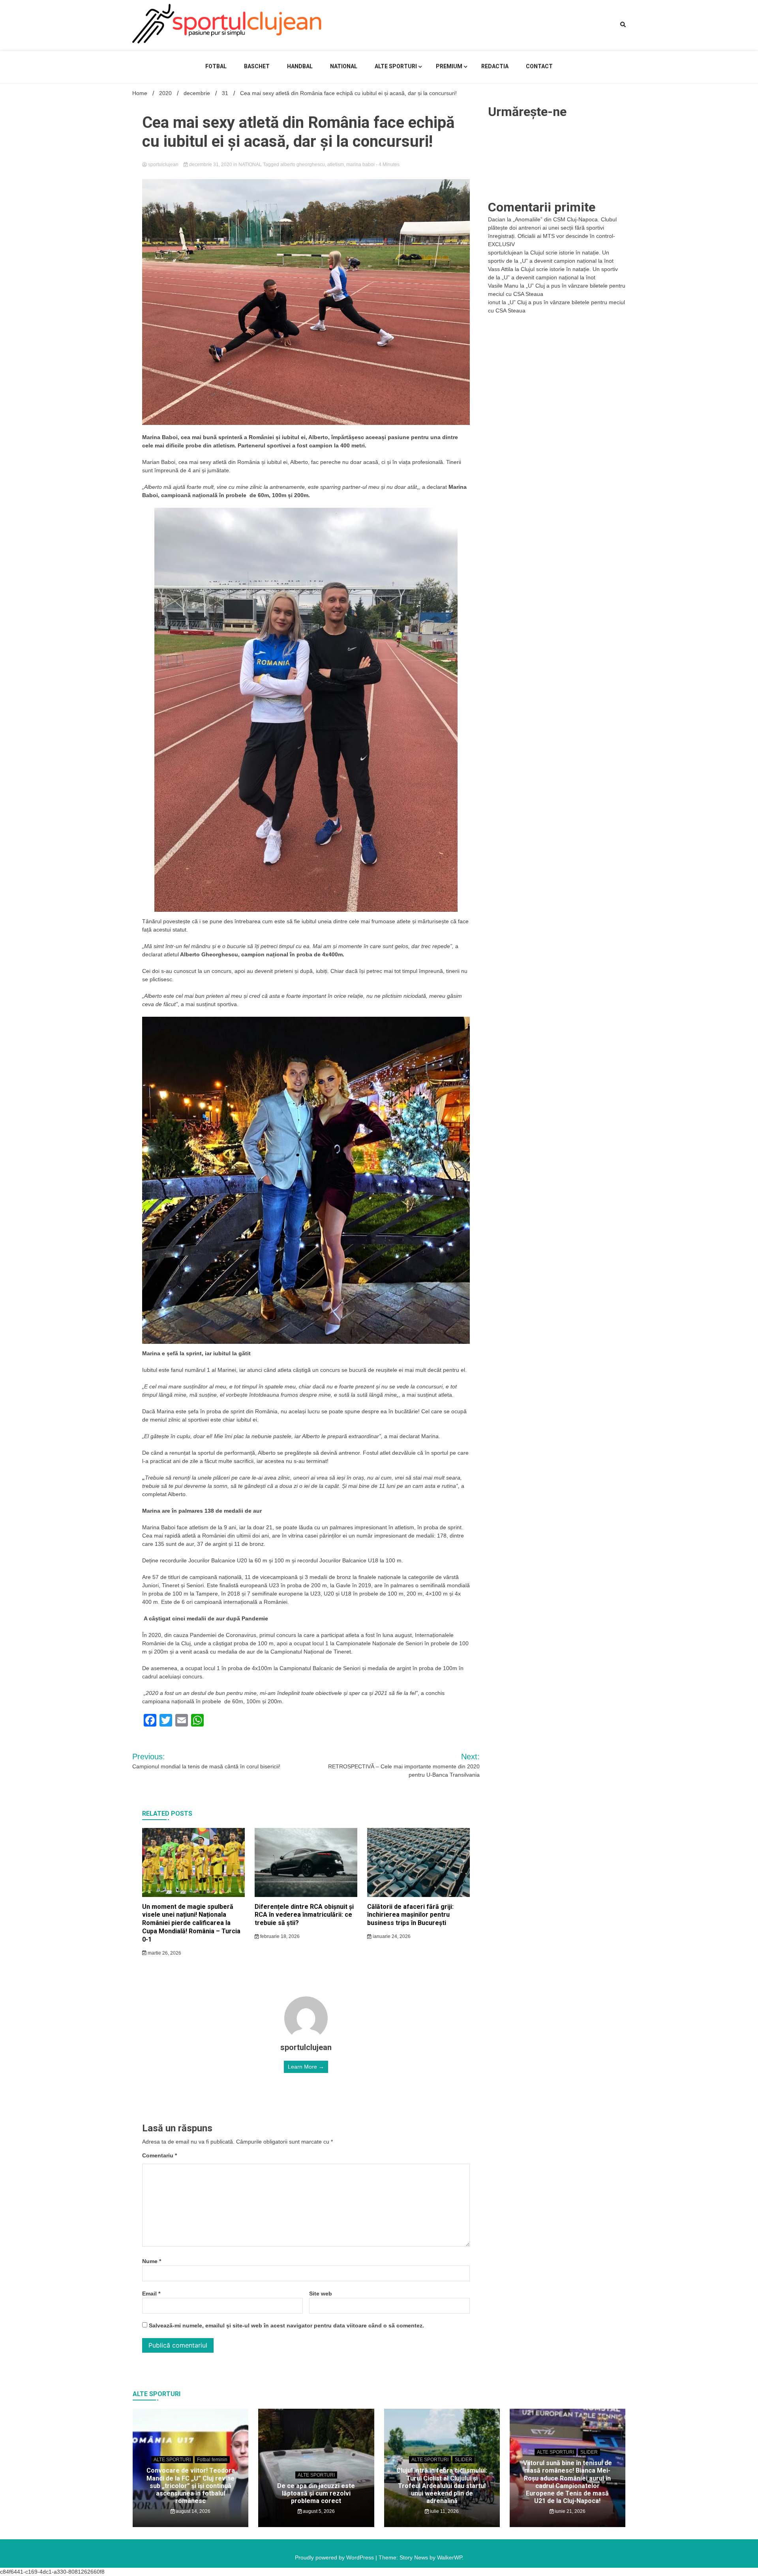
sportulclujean (163, 165)
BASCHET (257, 66)
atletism (336, 165)
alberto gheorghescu (303, 165)
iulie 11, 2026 (444, 2511)
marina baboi (360, 165)
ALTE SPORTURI (396, 66)
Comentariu (159, 2155)
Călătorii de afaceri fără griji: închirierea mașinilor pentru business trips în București (410, 1915)
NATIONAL (344, 66)
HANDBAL (300, 66)
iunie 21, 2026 (569, 2511)
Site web (321, 2294)
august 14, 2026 (192, 2511)
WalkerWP (449, 2557)
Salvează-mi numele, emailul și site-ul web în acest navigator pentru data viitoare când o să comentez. (286, 2325)
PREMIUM (449, 66)
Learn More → (306, 2067)
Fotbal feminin (212, 2460)
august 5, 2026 (318, 2511)
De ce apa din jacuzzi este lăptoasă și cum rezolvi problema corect (316, 2493)
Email (151, 2294)
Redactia (495, 66)
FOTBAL (216, 66)
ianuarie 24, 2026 (391, 1936)
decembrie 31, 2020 (211, 165)
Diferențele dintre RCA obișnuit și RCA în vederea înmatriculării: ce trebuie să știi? (304, 1915)
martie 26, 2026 (164, 1953)
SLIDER (463, 2460)
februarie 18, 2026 (279, 1936)
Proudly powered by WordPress (335, 2557)
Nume (152, 2261)
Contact (539, 66)
